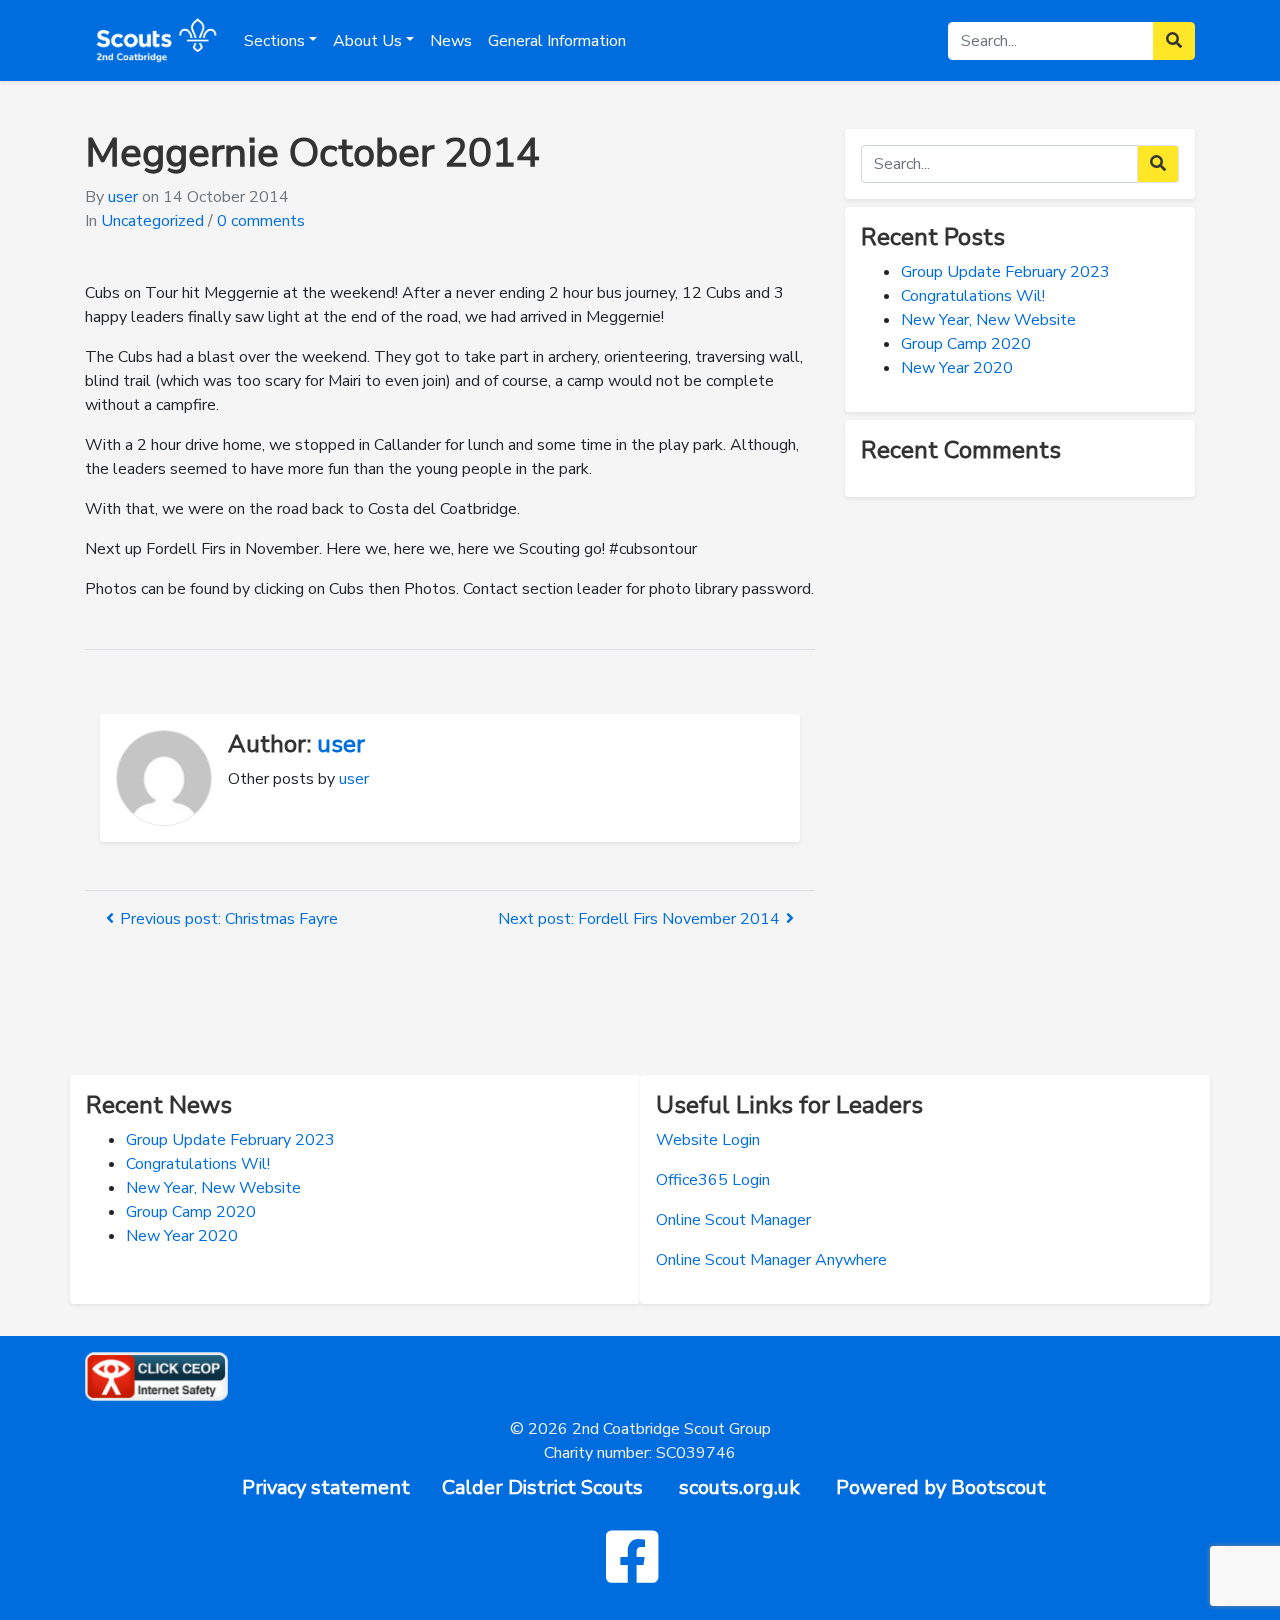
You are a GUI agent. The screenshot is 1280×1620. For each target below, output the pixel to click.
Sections (274, 41)
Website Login (708, 1140)
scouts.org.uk (739, 1487)
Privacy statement (326, 1487)
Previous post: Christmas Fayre (229, 919)
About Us (367, 41)
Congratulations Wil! (973, 296)
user (123, 197)
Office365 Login (713, 1180)
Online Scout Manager (733, 1220)
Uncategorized (152, 221)
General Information (557, 41)
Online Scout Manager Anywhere (771, 1260)
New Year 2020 (957, 368)
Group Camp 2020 (966, 344)
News (451, 41)
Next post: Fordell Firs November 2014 (639, 919)
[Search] (1158, 164)
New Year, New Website (988, 320)
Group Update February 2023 (1005, 272)
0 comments (261, 221)
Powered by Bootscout (941, 1487)
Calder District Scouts (542, 1487)
